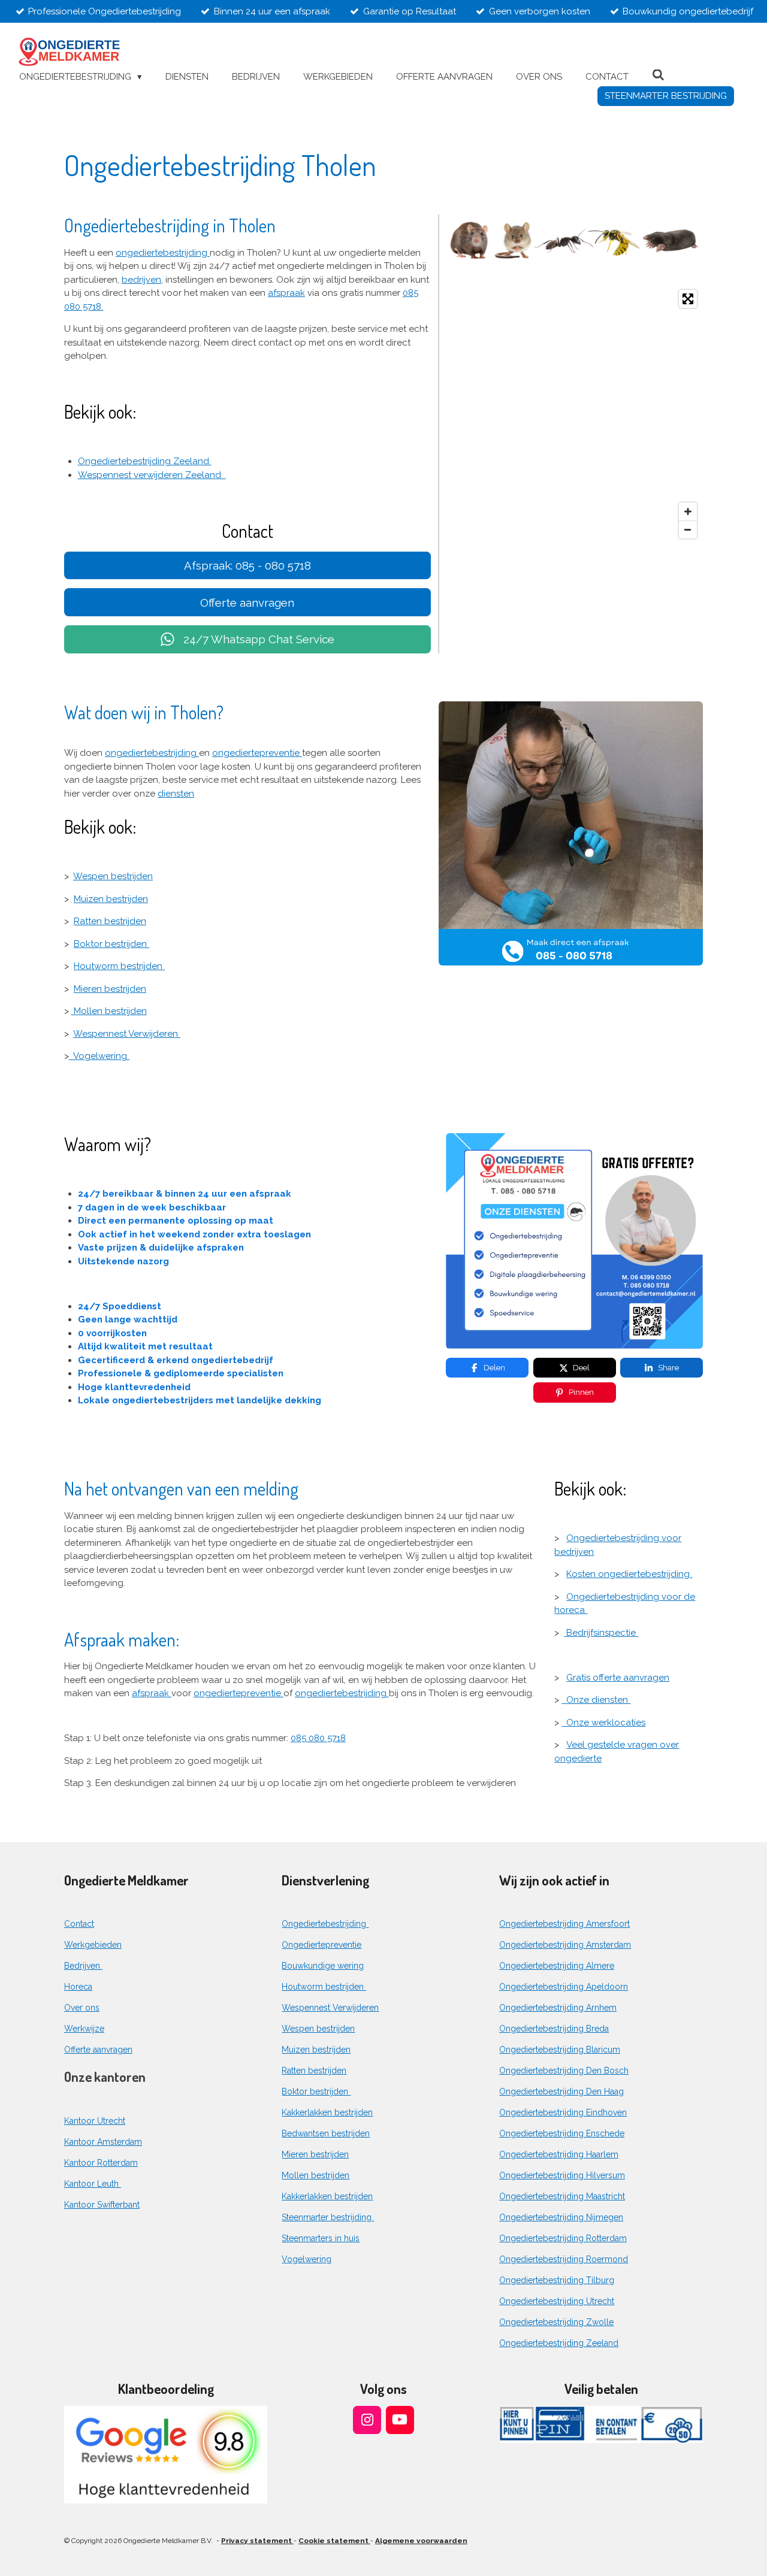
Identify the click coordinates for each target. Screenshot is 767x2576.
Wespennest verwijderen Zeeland (152, 475)
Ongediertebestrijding (325, 1924)
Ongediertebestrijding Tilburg (557, 2280)
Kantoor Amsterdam (103, 2142)
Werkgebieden (93, 1945)
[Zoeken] (658, 75)
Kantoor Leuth (93, 2184)
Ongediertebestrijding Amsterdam (565, 1945)
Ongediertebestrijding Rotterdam (563, 2238)
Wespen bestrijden (113, 876)
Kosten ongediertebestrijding (629, 1574)
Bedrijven (83, 1966)
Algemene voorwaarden (421, 2541)
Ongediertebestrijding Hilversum (562, 2175)
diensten (176, 794)
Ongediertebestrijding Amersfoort (564, 1924)
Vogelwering (99, 1056)
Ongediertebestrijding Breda (554, 2029)
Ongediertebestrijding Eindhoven (563, 2112)
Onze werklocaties (603, 1723)
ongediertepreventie (257, 753)
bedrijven (141, 280)
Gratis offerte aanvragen (618, 1678)
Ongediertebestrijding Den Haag (561, 2091)
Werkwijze (84, 2029)
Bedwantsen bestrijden (326, 2133)
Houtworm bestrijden (119, 966)
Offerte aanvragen (98, 2050)
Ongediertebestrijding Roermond (564, 2259)
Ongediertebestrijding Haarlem (559, 2154)
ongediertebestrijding (163, 253)
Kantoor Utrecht (95, 2121)
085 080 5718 (318, 1738)
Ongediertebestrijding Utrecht (557, 2301)
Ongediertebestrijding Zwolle (556, 2322)
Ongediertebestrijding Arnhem (558, 2008)
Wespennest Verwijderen (127, 1034)
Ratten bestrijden (110, 921)
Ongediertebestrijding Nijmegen (561, 2217)
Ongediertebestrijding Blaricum (560, 2050)
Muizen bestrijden (111, 899)
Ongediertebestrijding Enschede (562, 2133)
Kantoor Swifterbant (102, 2205)
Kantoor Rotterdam (101, 2163)
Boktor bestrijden (111, 944)
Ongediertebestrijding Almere (557, 1966)
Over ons (82, 2008)
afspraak (286, 293)
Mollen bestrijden (109, 1011)
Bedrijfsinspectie (601, 1633)
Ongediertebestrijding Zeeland (145, 461)
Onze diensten (596, 1700)
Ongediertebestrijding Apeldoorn (564, 1987)
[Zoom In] (688, 511)
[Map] (575, 414)
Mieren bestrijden (110, 989)
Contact (79, 1924)
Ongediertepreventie (321, 1945)
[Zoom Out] (688, 529)
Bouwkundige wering (323, 1966)
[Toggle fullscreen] (688, 299)
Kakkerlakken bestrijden (327, 2112)
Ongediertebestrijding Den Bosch (564, 2071)
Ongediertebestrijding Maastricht (562, 2196)
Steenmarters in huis (321, 2238)
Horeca (78, 1987)
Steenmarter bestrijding (328, 2217)
